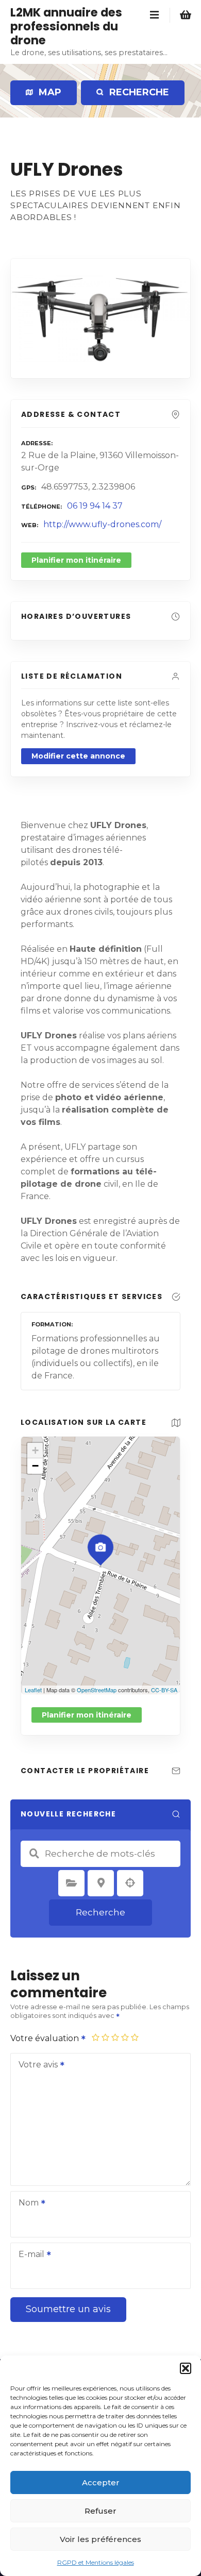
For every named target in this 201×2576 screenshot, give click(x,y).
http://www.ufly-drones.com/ (102, 524)
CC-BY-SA (164, 1690)
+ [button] (35, 1450)
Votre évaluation (46, 2038)
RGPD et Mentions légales (96, 2562)
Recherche (100, 1912)
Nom (26, 2204)
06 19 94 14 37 (95, 506)
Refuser (100, 2511)
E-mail (29, 2255)
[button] (186, 2368)
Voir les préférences (100, 2539)
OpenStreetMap (97, 1690)
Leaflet (33, 1690)
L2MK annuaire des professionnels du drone (66, 26)
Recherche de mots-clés (34, 1854)
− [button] (35, 1466)
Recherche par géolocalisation (130, 1883)
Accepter (101, 2482)
